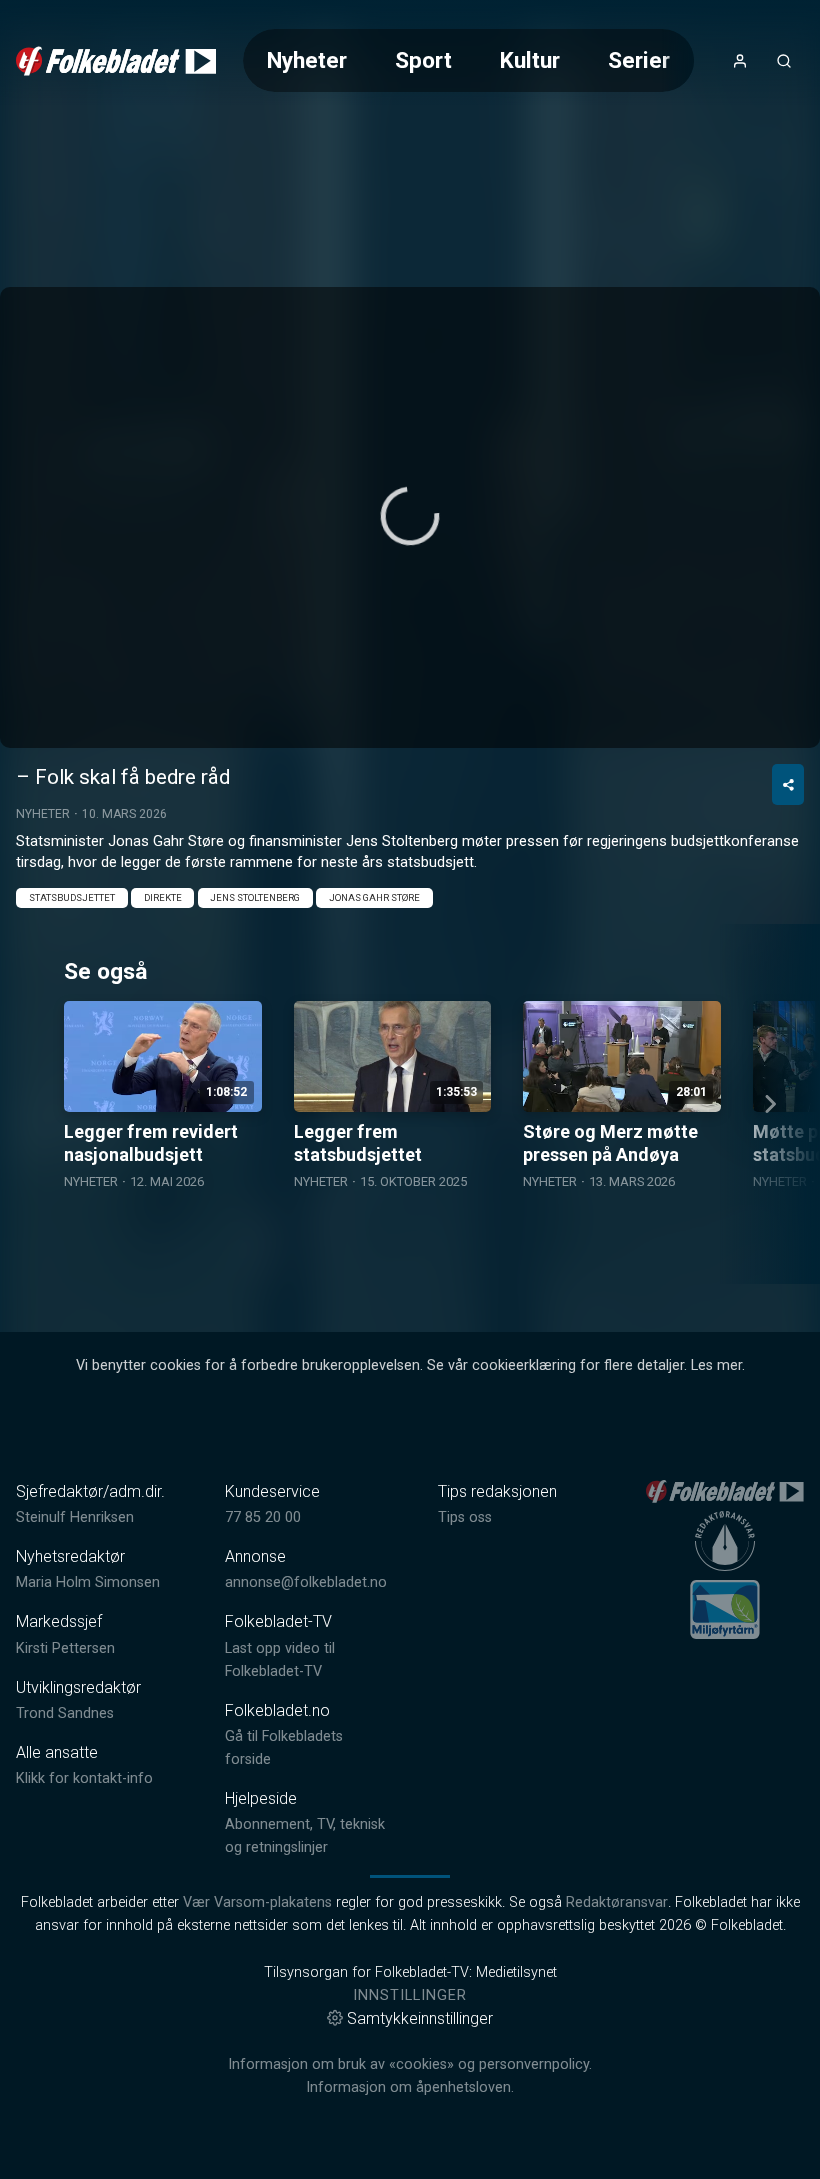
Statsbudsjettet (72, 897)
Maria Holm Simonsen (88, 1582)
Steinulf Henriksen (75, 1517)
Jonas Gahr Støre (374, 897)
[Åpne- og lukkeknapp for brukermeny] (740, 61)
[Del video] (788, 784)
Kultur (530, 60)
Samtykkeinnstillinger (420, 2018)
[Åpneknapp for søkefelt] (784, 61)
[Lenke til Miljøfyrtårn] (725, 1609)
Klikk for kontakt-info (84, 1778)
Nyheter (307, 60)
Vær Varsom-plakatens (257, 1902)
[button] (410, 516)
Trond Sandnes (65, 1713)
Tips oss (465, 1517)
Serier (639, 60)
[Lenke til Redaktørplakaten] (725, 1541)
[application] (410, 517)
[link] (116, 61)
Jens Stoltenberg (255, 897)
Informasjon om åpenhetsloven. (410, 2087)
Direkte (163, 897)
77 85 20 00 (263, 1517)
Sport (423, 60)
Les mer (716, 1365)
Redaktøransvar (617, 1902)
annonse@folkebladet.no (306, 1582)
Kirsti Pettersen (65, 1648)
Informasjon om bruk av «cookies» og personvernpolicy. (410, 2064)
